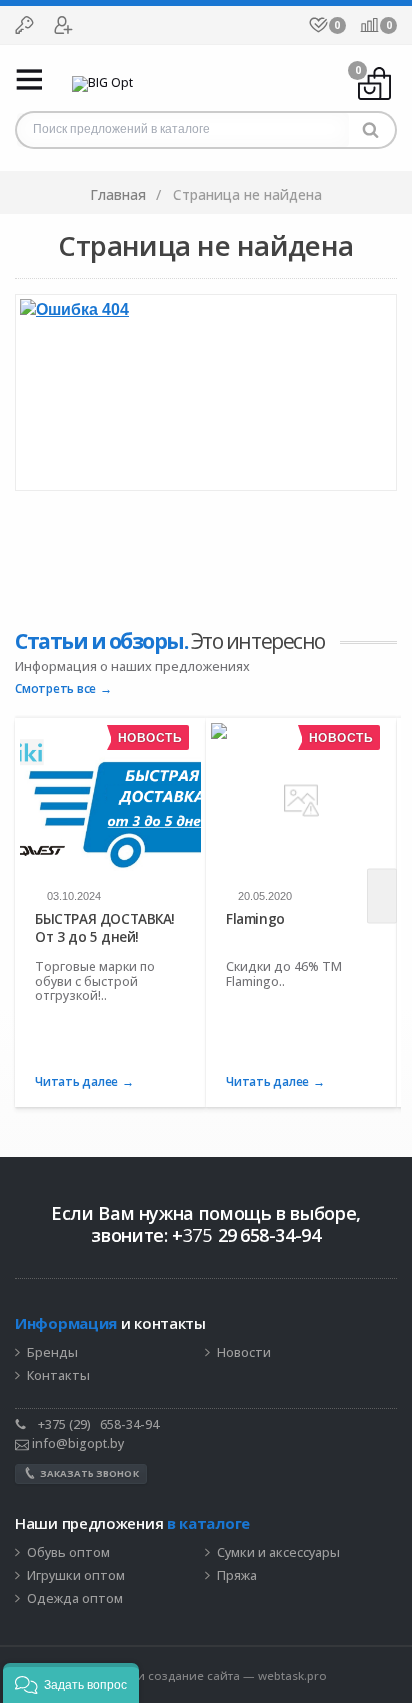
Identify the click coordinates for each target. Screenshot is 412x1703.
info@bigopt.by (76, 1443)
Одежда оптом (75, 1599)
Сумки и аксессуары (278, 1553)
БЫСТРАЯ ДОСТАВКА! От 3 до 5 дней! (105, 927)
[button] (71, 1683)
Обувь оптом (68, 1553)
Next (382, 896)
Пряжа (237, 1576)
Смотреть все (55, 689)
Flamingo (255, 919)
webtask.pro (292, 1675)
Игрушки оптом (76, 1576)
